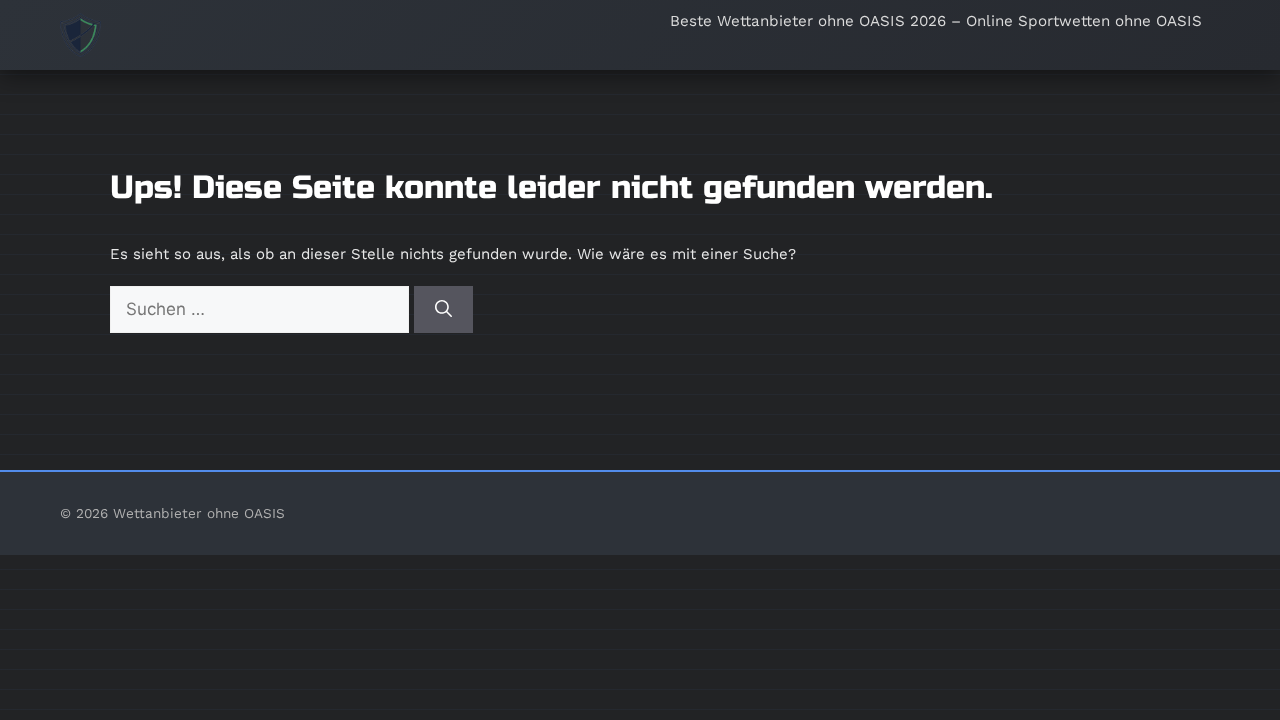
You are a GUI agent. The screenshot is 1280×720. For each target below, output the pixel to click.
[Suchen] (443, 310)
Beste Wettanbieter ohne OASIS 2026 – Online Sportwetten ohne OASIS (936, 21)
